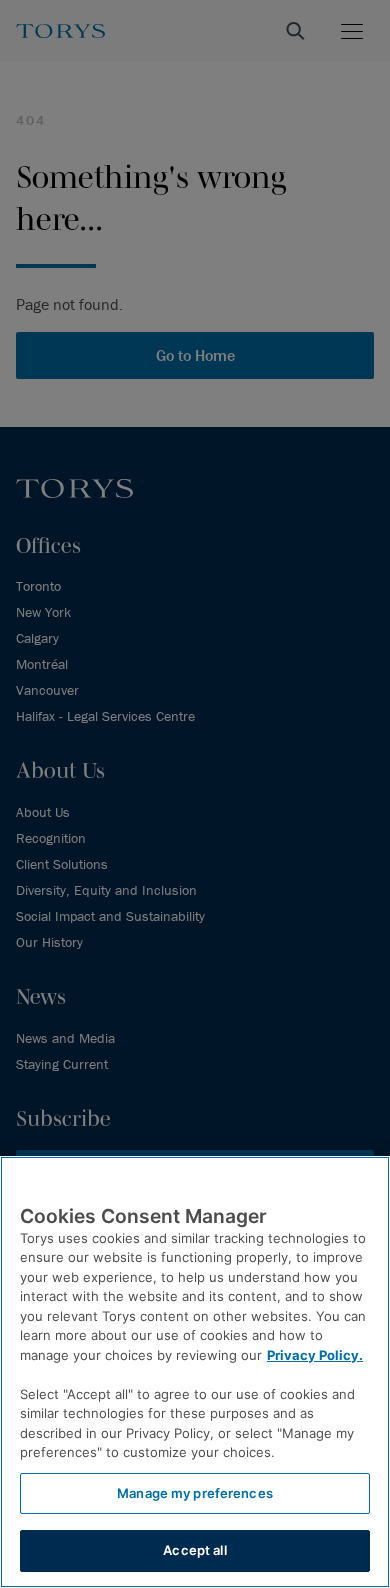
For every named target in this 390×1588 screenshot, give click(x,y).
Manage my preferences (195, 1493)
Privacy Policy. (315, 1355)
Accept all (194, 1550)
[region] (195, 1372)
